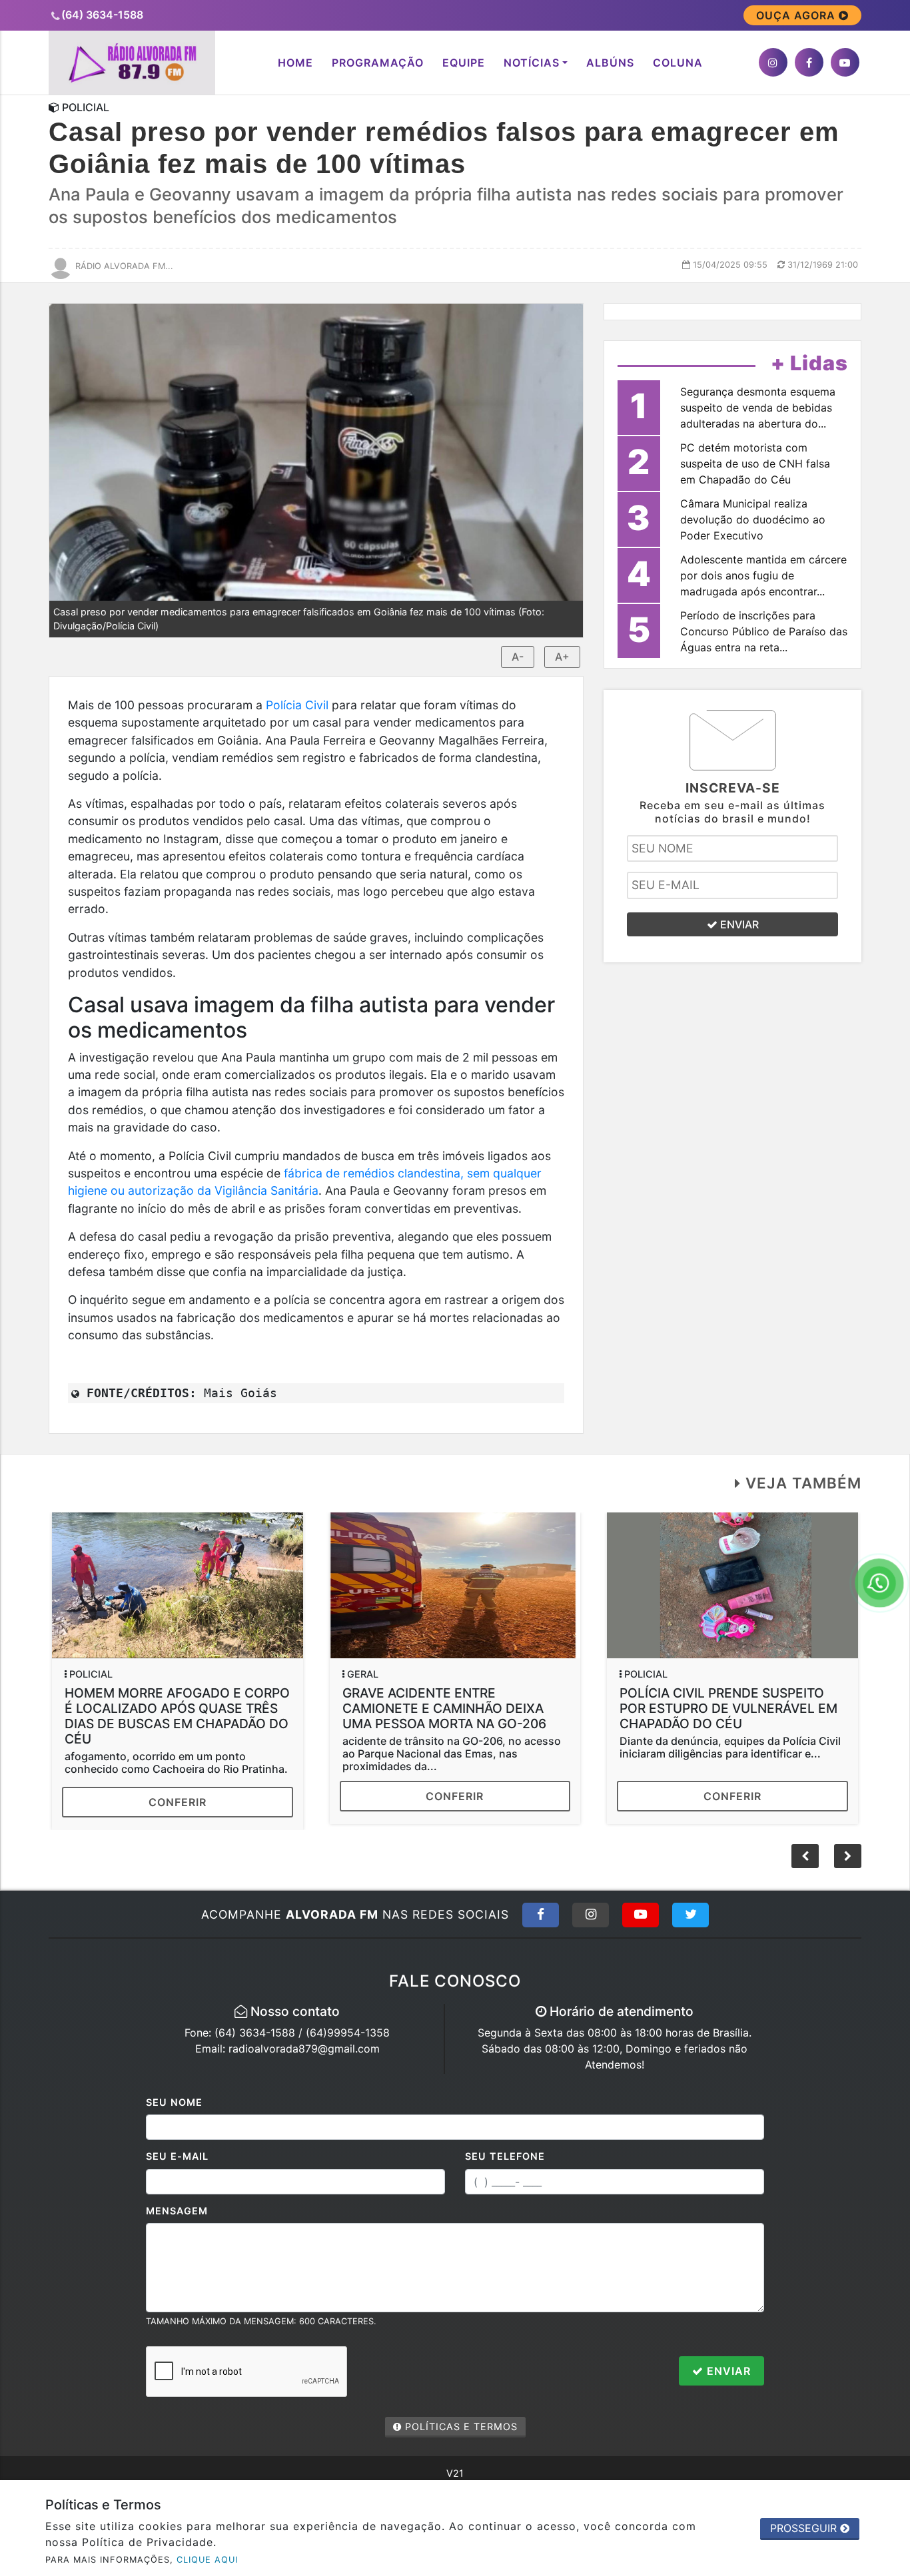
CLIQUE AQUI (207, 2560)
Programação (378, 63)
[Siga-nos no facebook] (809, 62)
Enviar (727, 2371)
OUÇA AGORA (797, 15)
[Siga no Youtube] (641, 1915)
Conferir (178, 1802)
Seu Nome (174, 2102)
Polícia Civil (297, 705)
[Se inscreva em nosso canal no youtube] (845, 62)
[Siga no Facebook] (541, 1915)
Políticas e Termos (460, 2426)
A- (518, 657)
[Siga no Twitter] (690, 1915)
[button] (848, 1856)
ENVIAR (738, 924)
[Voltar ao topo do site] (890, 1546)
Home (295, 63)
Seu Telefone (505, 2156)
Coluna (678, 63)
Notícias (532, 63)
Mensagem (177, 2211)
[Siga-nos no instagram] (773, 62)
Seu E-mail (177, 2156)
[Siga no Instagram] (591, 1915)
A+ (562, 657)
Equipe (464, 63)
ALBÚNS (610, 63)
